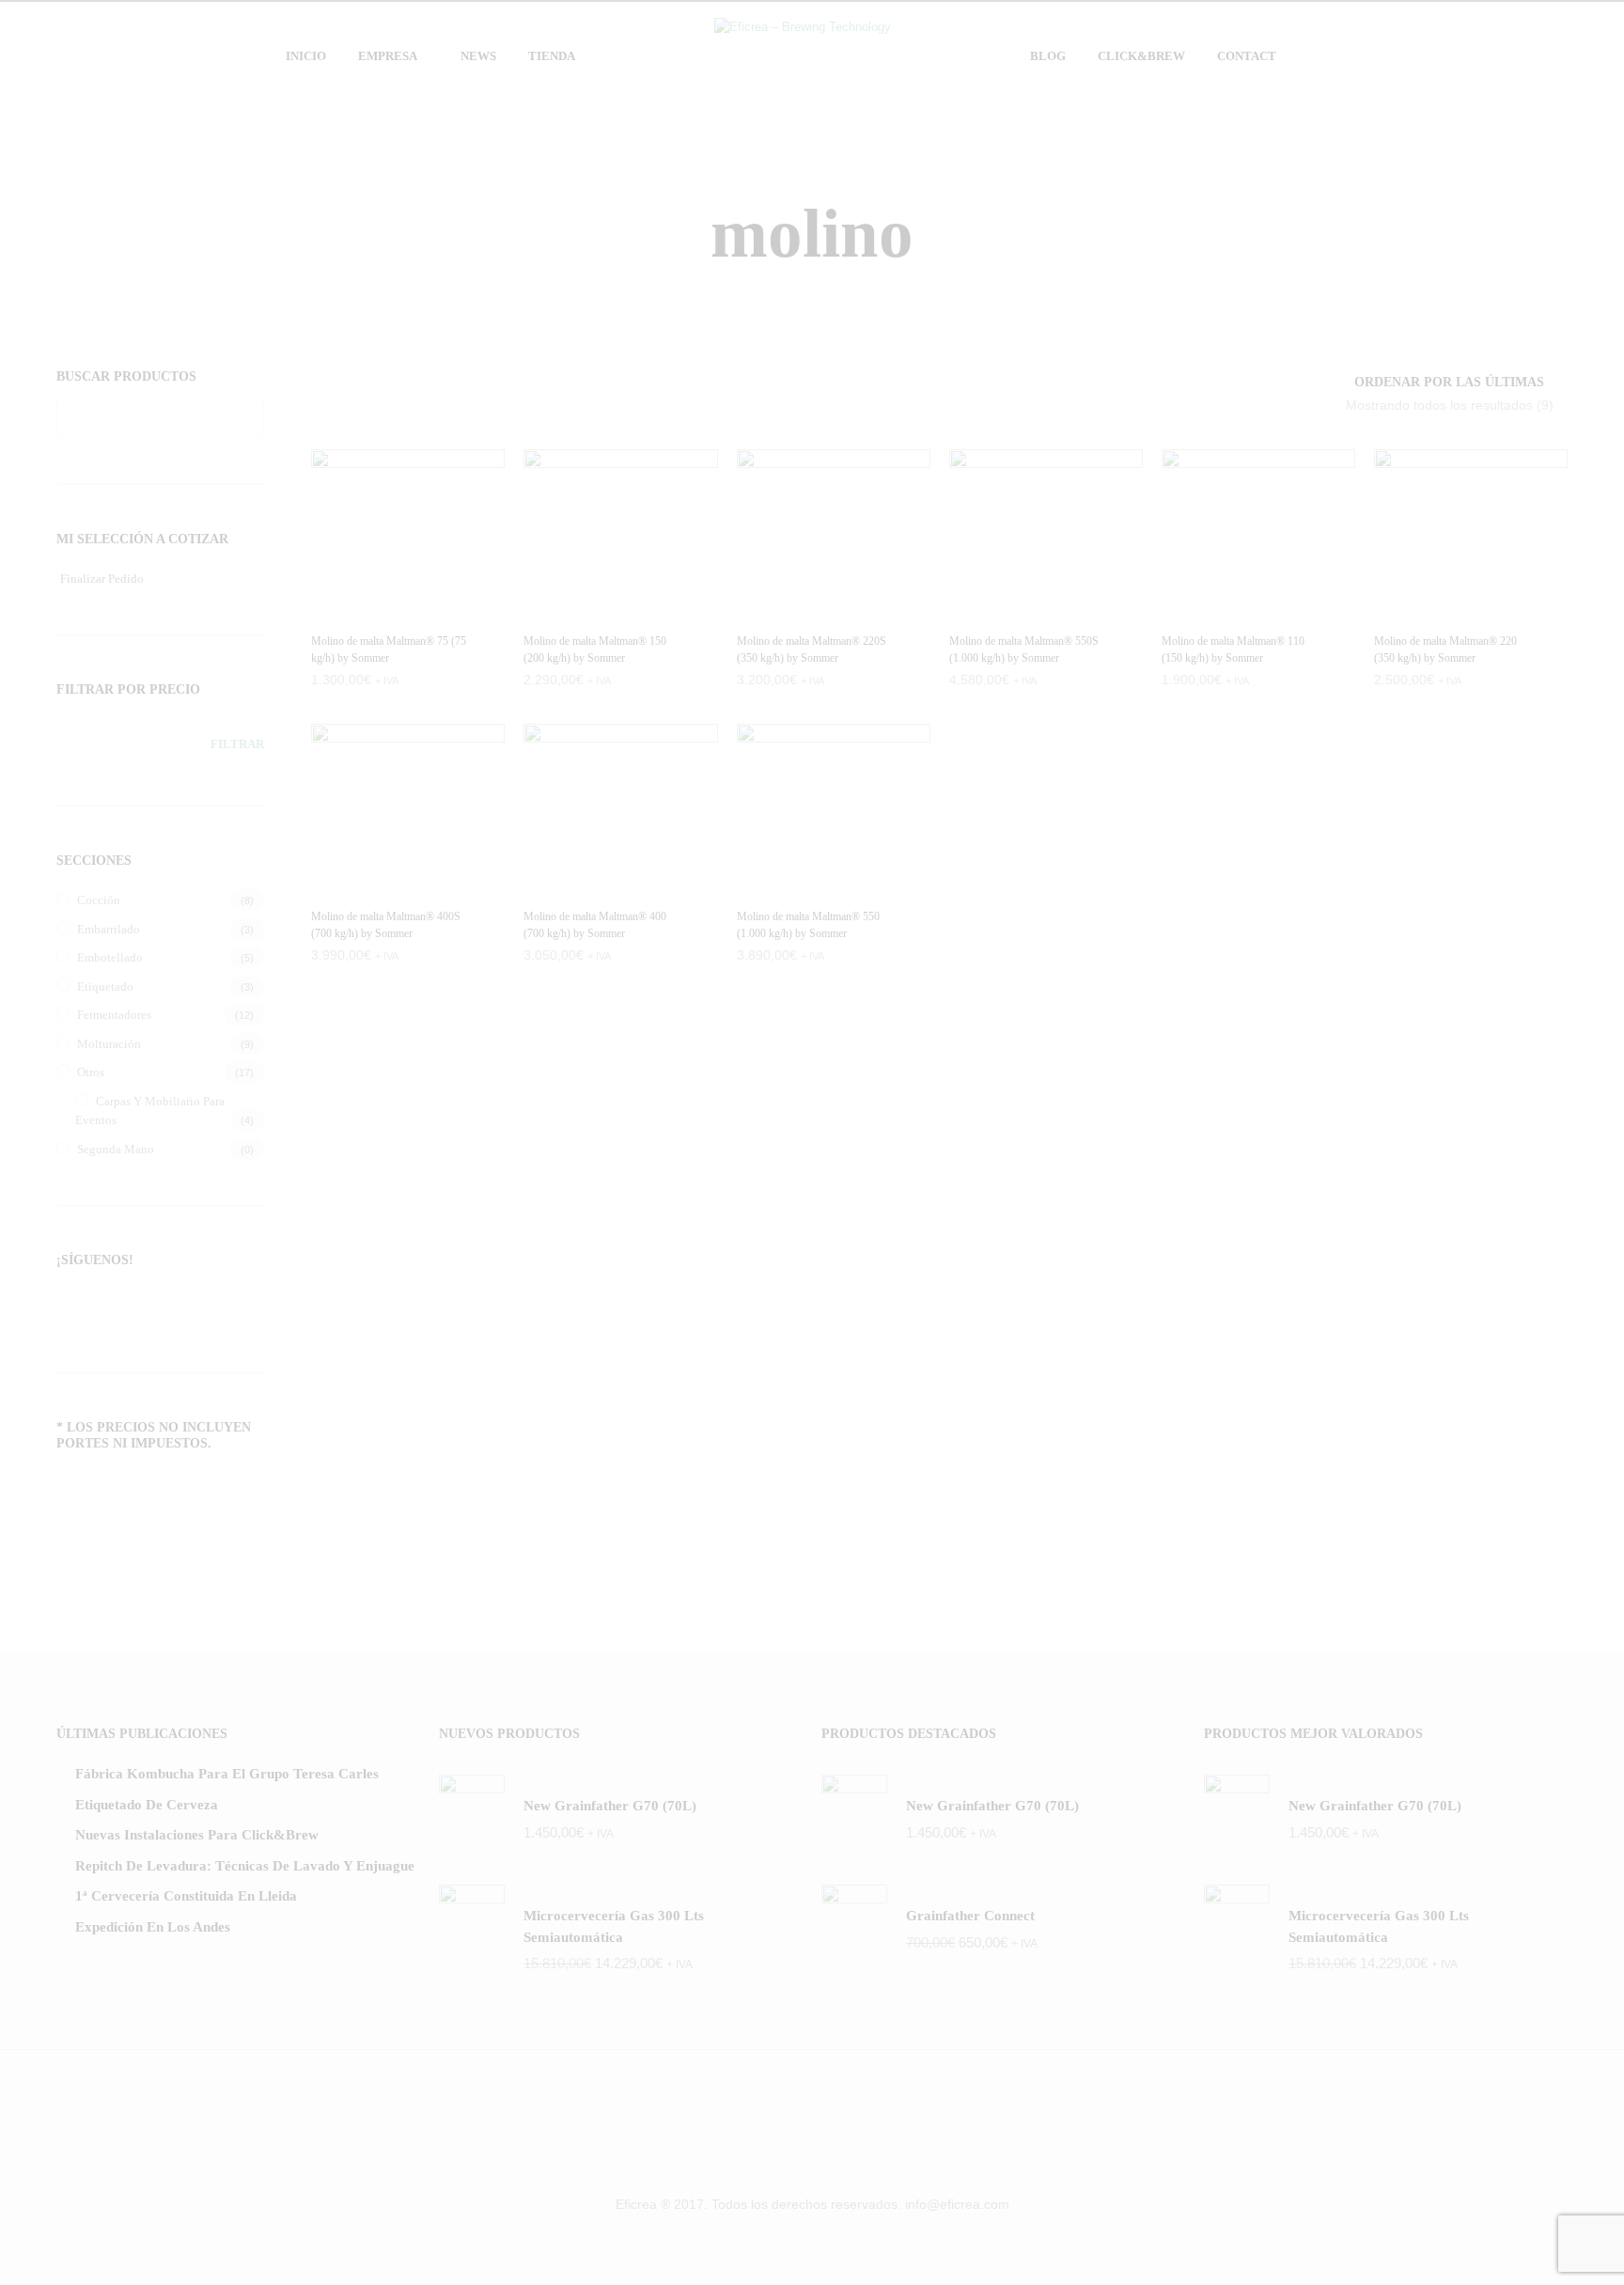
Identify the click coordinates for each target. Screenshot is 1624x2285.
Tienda (552, 56)
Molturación (109, 1044)
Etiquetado (105, 986)
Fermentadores (114, 1015)
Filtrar (237, 744)
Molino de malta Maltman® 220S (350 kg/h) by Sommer (812, 650)
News (478, 56)
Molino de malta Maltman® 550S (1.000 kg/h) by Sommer (1024, 650)
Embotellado (110, 957)
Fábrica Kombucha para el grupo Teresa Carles (227, 1774)
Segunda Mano (116, 1149)
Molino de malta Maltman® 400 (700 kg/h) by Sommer (595, 925)
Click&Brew (1141, 56)
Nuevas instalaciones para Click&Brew (197, 1835)
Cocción (99, 900)
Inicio (306, 56)
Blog (1048, 56)
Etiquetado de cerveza (147, 1805)
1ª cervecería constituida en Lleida (186, 1896)
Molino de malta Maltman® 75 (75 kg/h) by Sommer (389, 650)
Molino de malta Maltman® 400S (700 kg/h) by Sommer (386, 925)
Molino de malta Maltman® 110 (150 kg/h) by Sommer (1233, 650)
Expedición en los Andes (153, 1927)
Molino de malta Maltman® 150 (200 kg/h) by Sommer (595, 650)
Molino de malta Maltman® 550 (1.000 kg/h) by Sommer (808, 925)
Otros (91, 1072)
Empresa (388, 56)
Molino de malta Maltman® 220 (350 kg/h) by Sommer (1445, 650)
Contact (1247, 56)
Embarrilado (109, 929)
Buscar (245, 418)
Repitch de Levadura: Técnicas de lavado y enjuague (245, 1866)
